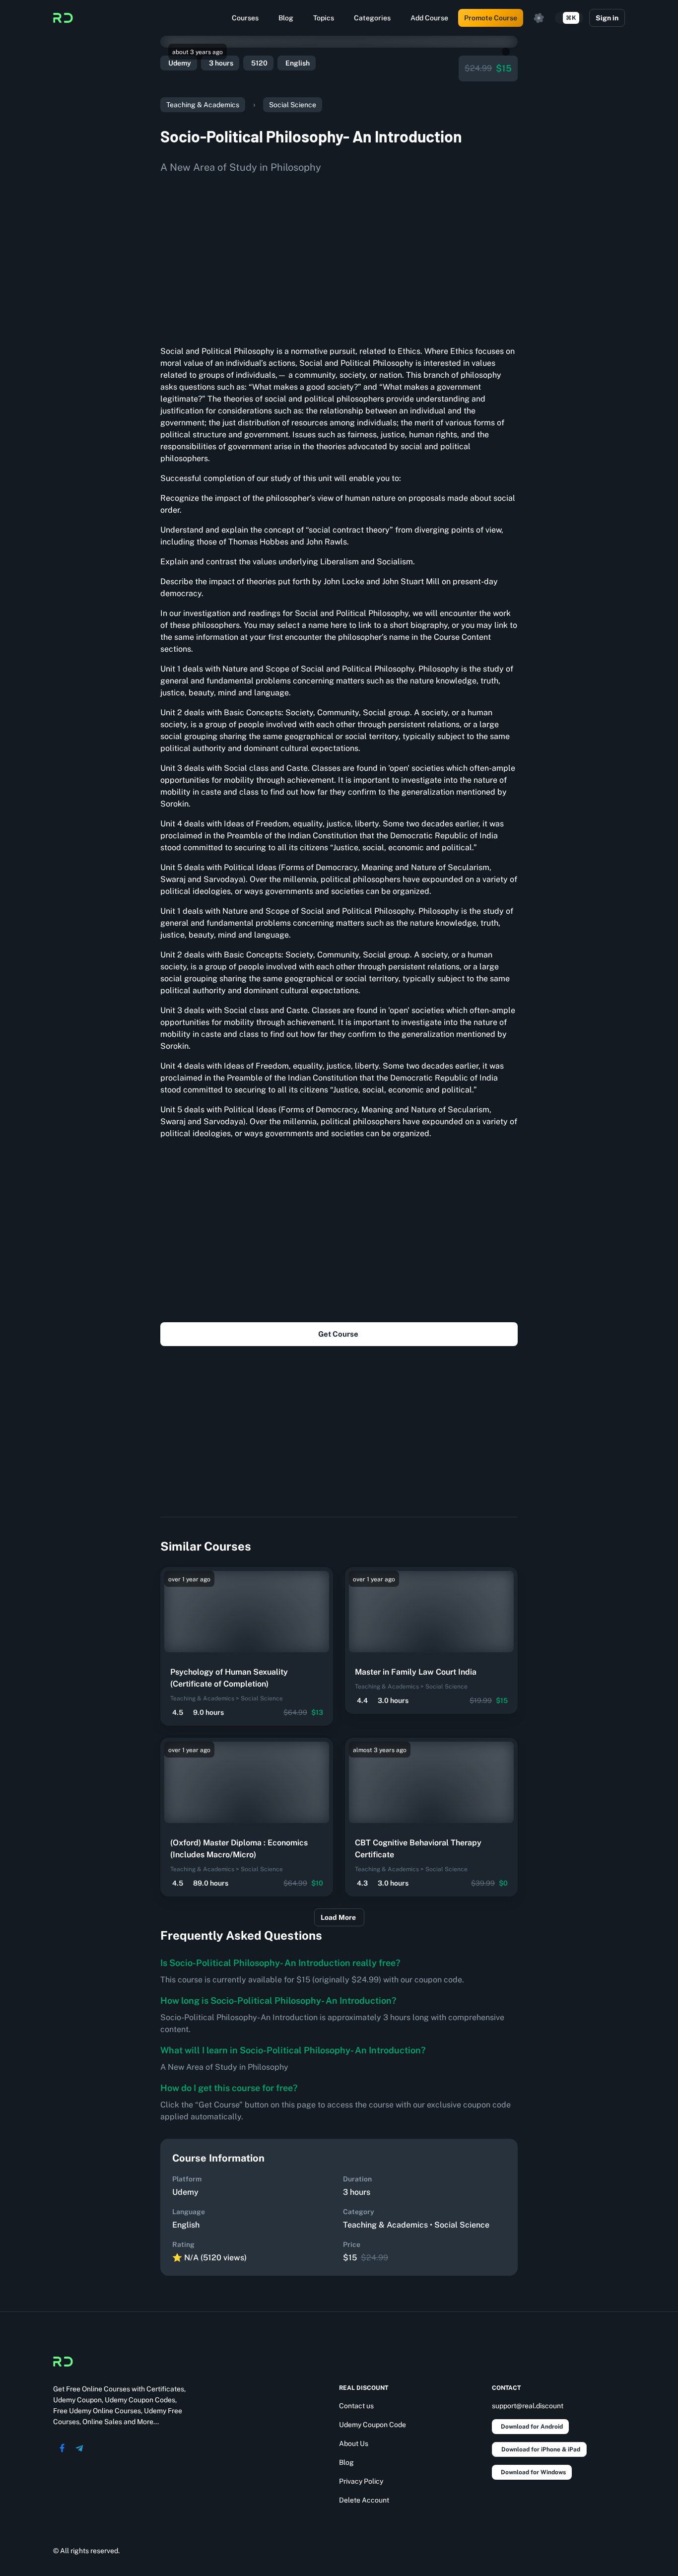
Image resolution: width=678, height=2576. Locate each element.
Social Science (293, 105)
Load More (338, 1917)
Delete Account (364, 2500)
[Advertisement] (339, 256)
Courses (245, 18)
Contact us (356, 2406)
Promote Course (491, 18)
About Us (354, 2443)
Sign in (607, 18)
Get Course (338, 1334)
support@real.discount (528, 2406)
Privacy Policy (361, 2481)
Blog (286, 18)
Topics (324, 18)
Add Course (429, 18)
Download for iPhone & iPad (541, 2449)
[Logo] (63, 18)
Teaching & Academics (203, 105)
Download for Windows (533, 2472)
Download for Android (532, 2427)
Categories (372, 18)
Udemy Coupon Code (373, 2425)
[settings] (539, 18)
